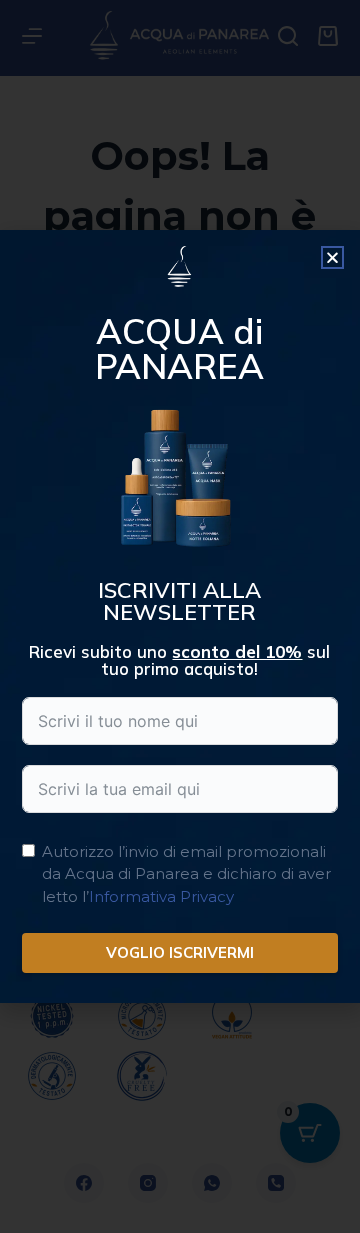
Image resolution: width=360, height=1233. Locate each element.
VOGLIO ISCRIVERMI (180, 952)
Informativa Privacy (161, 896)
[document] (180, 616)
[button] (332, 257)
